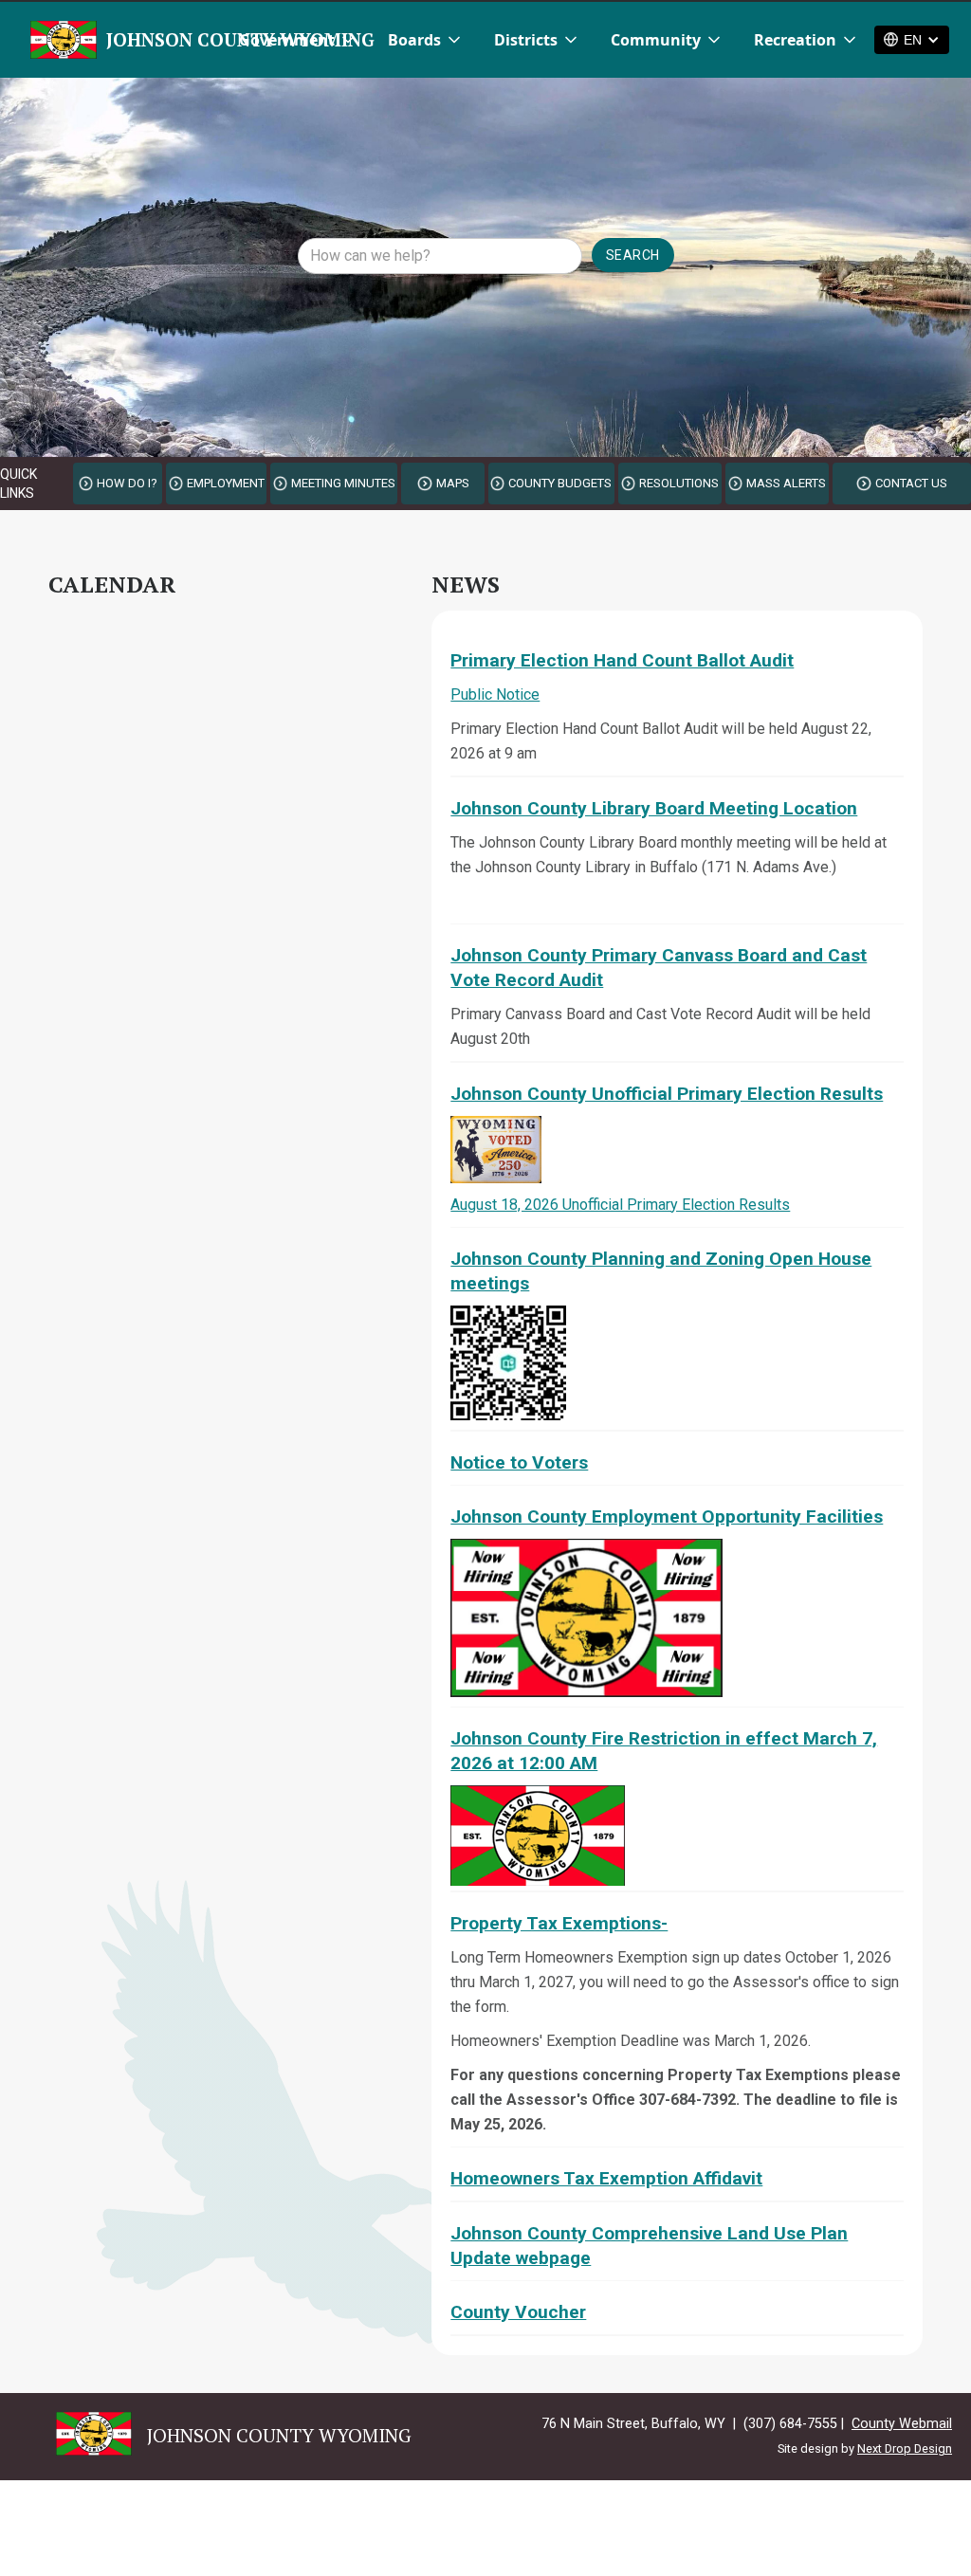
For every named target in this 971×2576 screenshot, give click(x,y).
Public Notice (495, 694)
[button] (298, 40)
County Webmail (902, 2424)
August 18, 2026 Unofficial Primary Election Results (620, 1205)
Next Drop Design (905, 2448)
